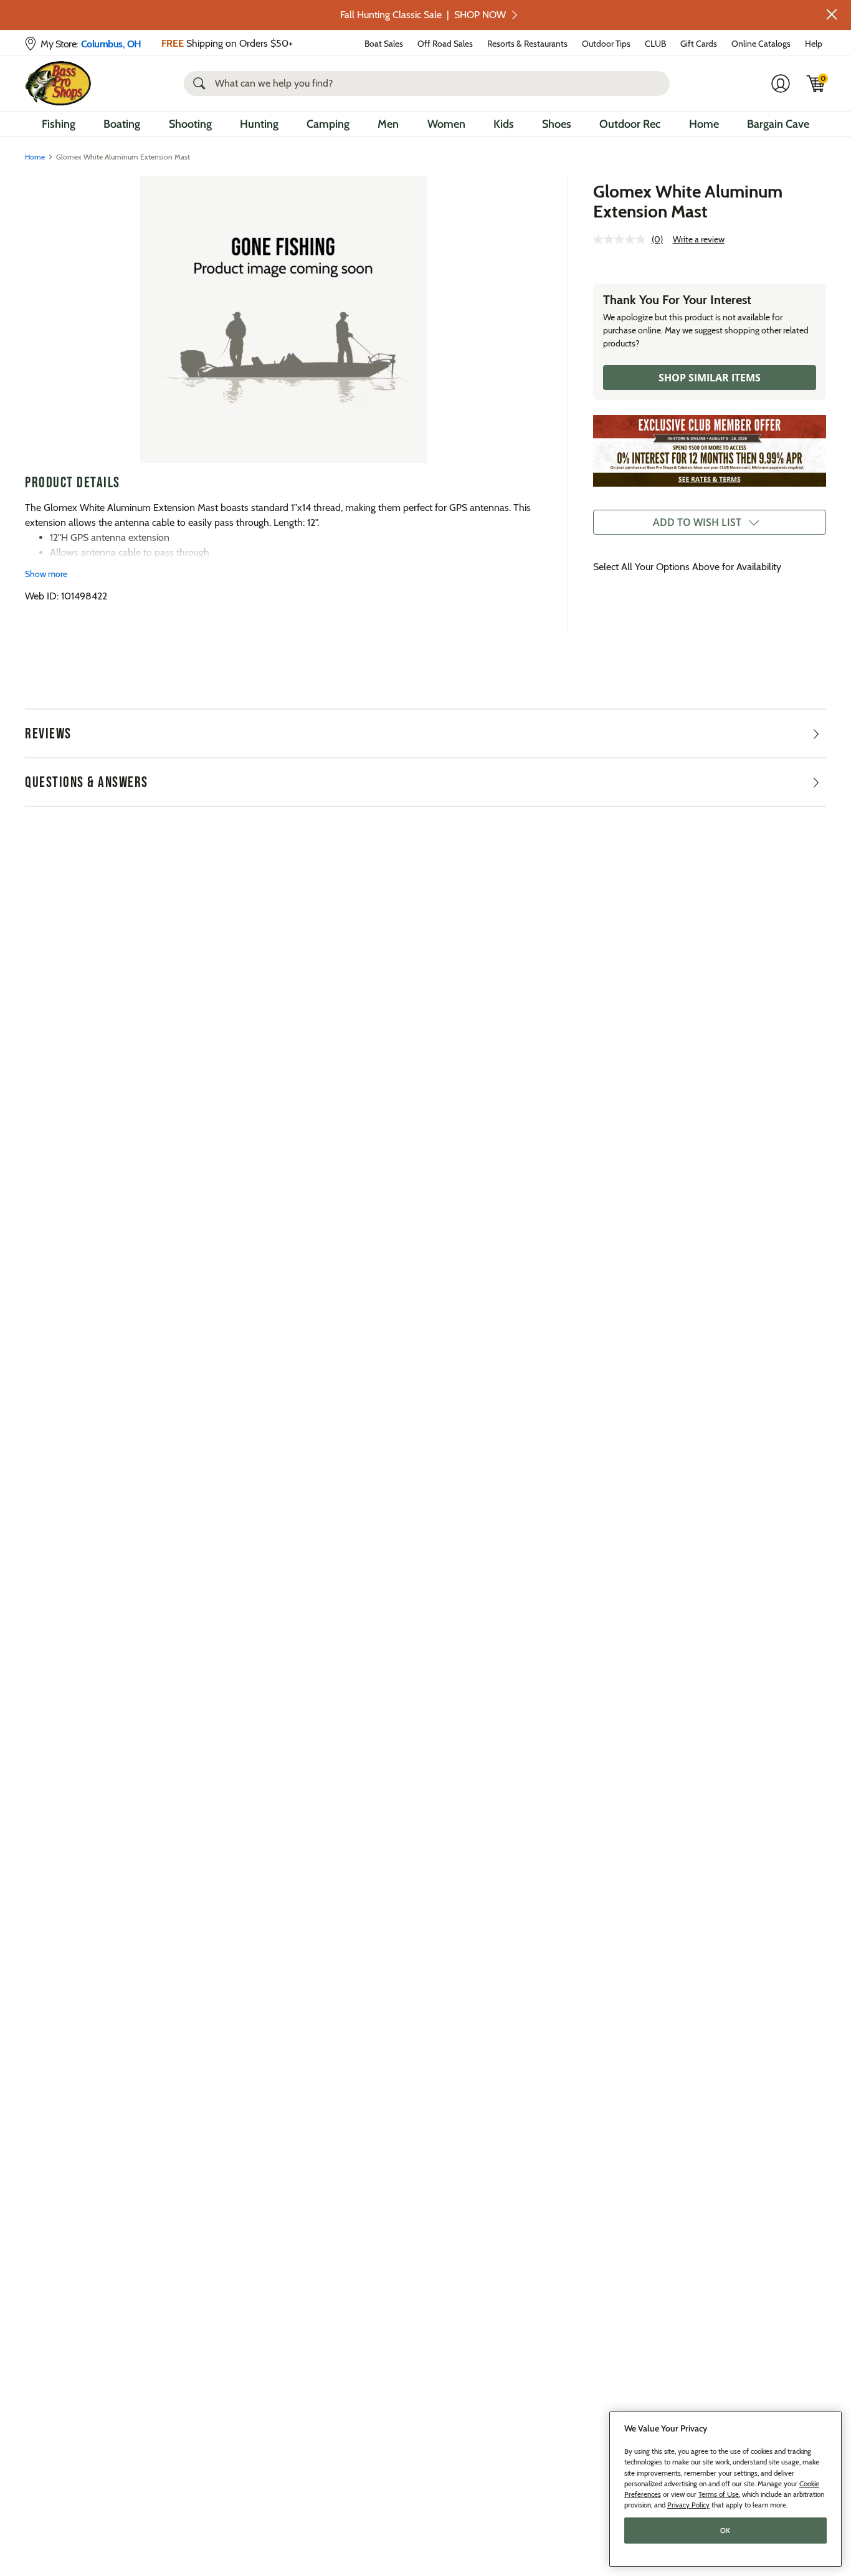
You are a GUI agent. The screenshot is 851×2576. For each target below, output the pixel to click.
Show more (46, 574)
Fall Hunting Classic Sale (423, 15)
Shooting (190, 124)
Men (388, 124)
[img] (816, 83)
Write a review (699, 239)
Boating (122, 124)
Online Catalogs (761, 44)
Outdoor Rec (630, 124)
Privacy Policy (688, 2505)
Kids (504, 124)
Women (446, 124)
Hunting (259, 124)
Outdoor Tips (606, 44)
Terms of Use (719, 2494)
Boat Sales (384, 44)
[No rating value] (622, 239)
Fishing (59, 124)
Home (704, 124)
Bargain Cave (778, 124)
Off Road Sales (445, 44)
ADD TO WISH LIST (697, 522)
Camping (328, 124)
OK (725, 2531)
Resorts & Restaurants (527, 44)
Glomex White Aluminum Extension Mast (688, 201)
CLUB (655, 44)
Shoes (557, 124)
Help (814, 44)
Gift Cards (699, 44)
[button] (832, 14)
